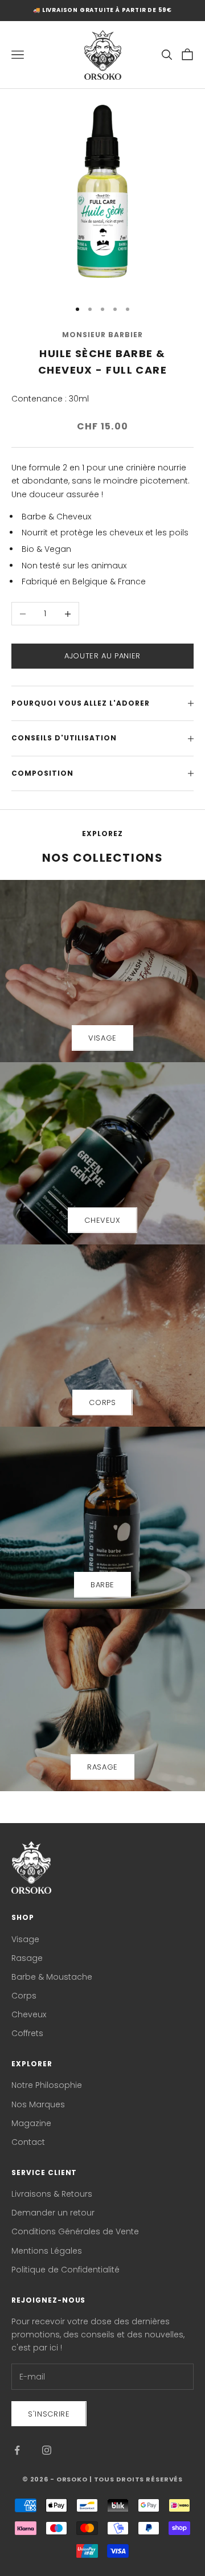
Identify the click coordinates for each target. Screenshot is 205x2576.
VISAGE (102, 1038)
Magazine (31, 2123)
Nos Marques (38, 2104)
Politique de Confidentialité (65, 2270)
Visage (25, 1939)
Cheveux (29, 2014)
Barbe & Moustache (52, 1977)
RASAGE (102, 1767)
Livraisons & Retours (52, 2194)
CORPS (102, 1402)
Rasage (27, 1958)
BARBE (102, 1585)
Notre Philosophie (47, 2085)
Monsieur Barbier (102, 335)
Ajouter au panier (102, 656)
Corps (24, 1996)
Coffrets (27, 2033)
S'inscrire (49, 2414)
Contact (28, 2142)
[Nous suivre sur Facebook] (17, 2450)
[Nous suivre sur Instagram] (47, 2450)
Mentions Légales (47, 2251)
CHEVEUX (102, 1220)
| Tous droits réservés (136, 2479)
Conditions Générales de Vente (75, 2231)
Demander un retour (53, 2213)
